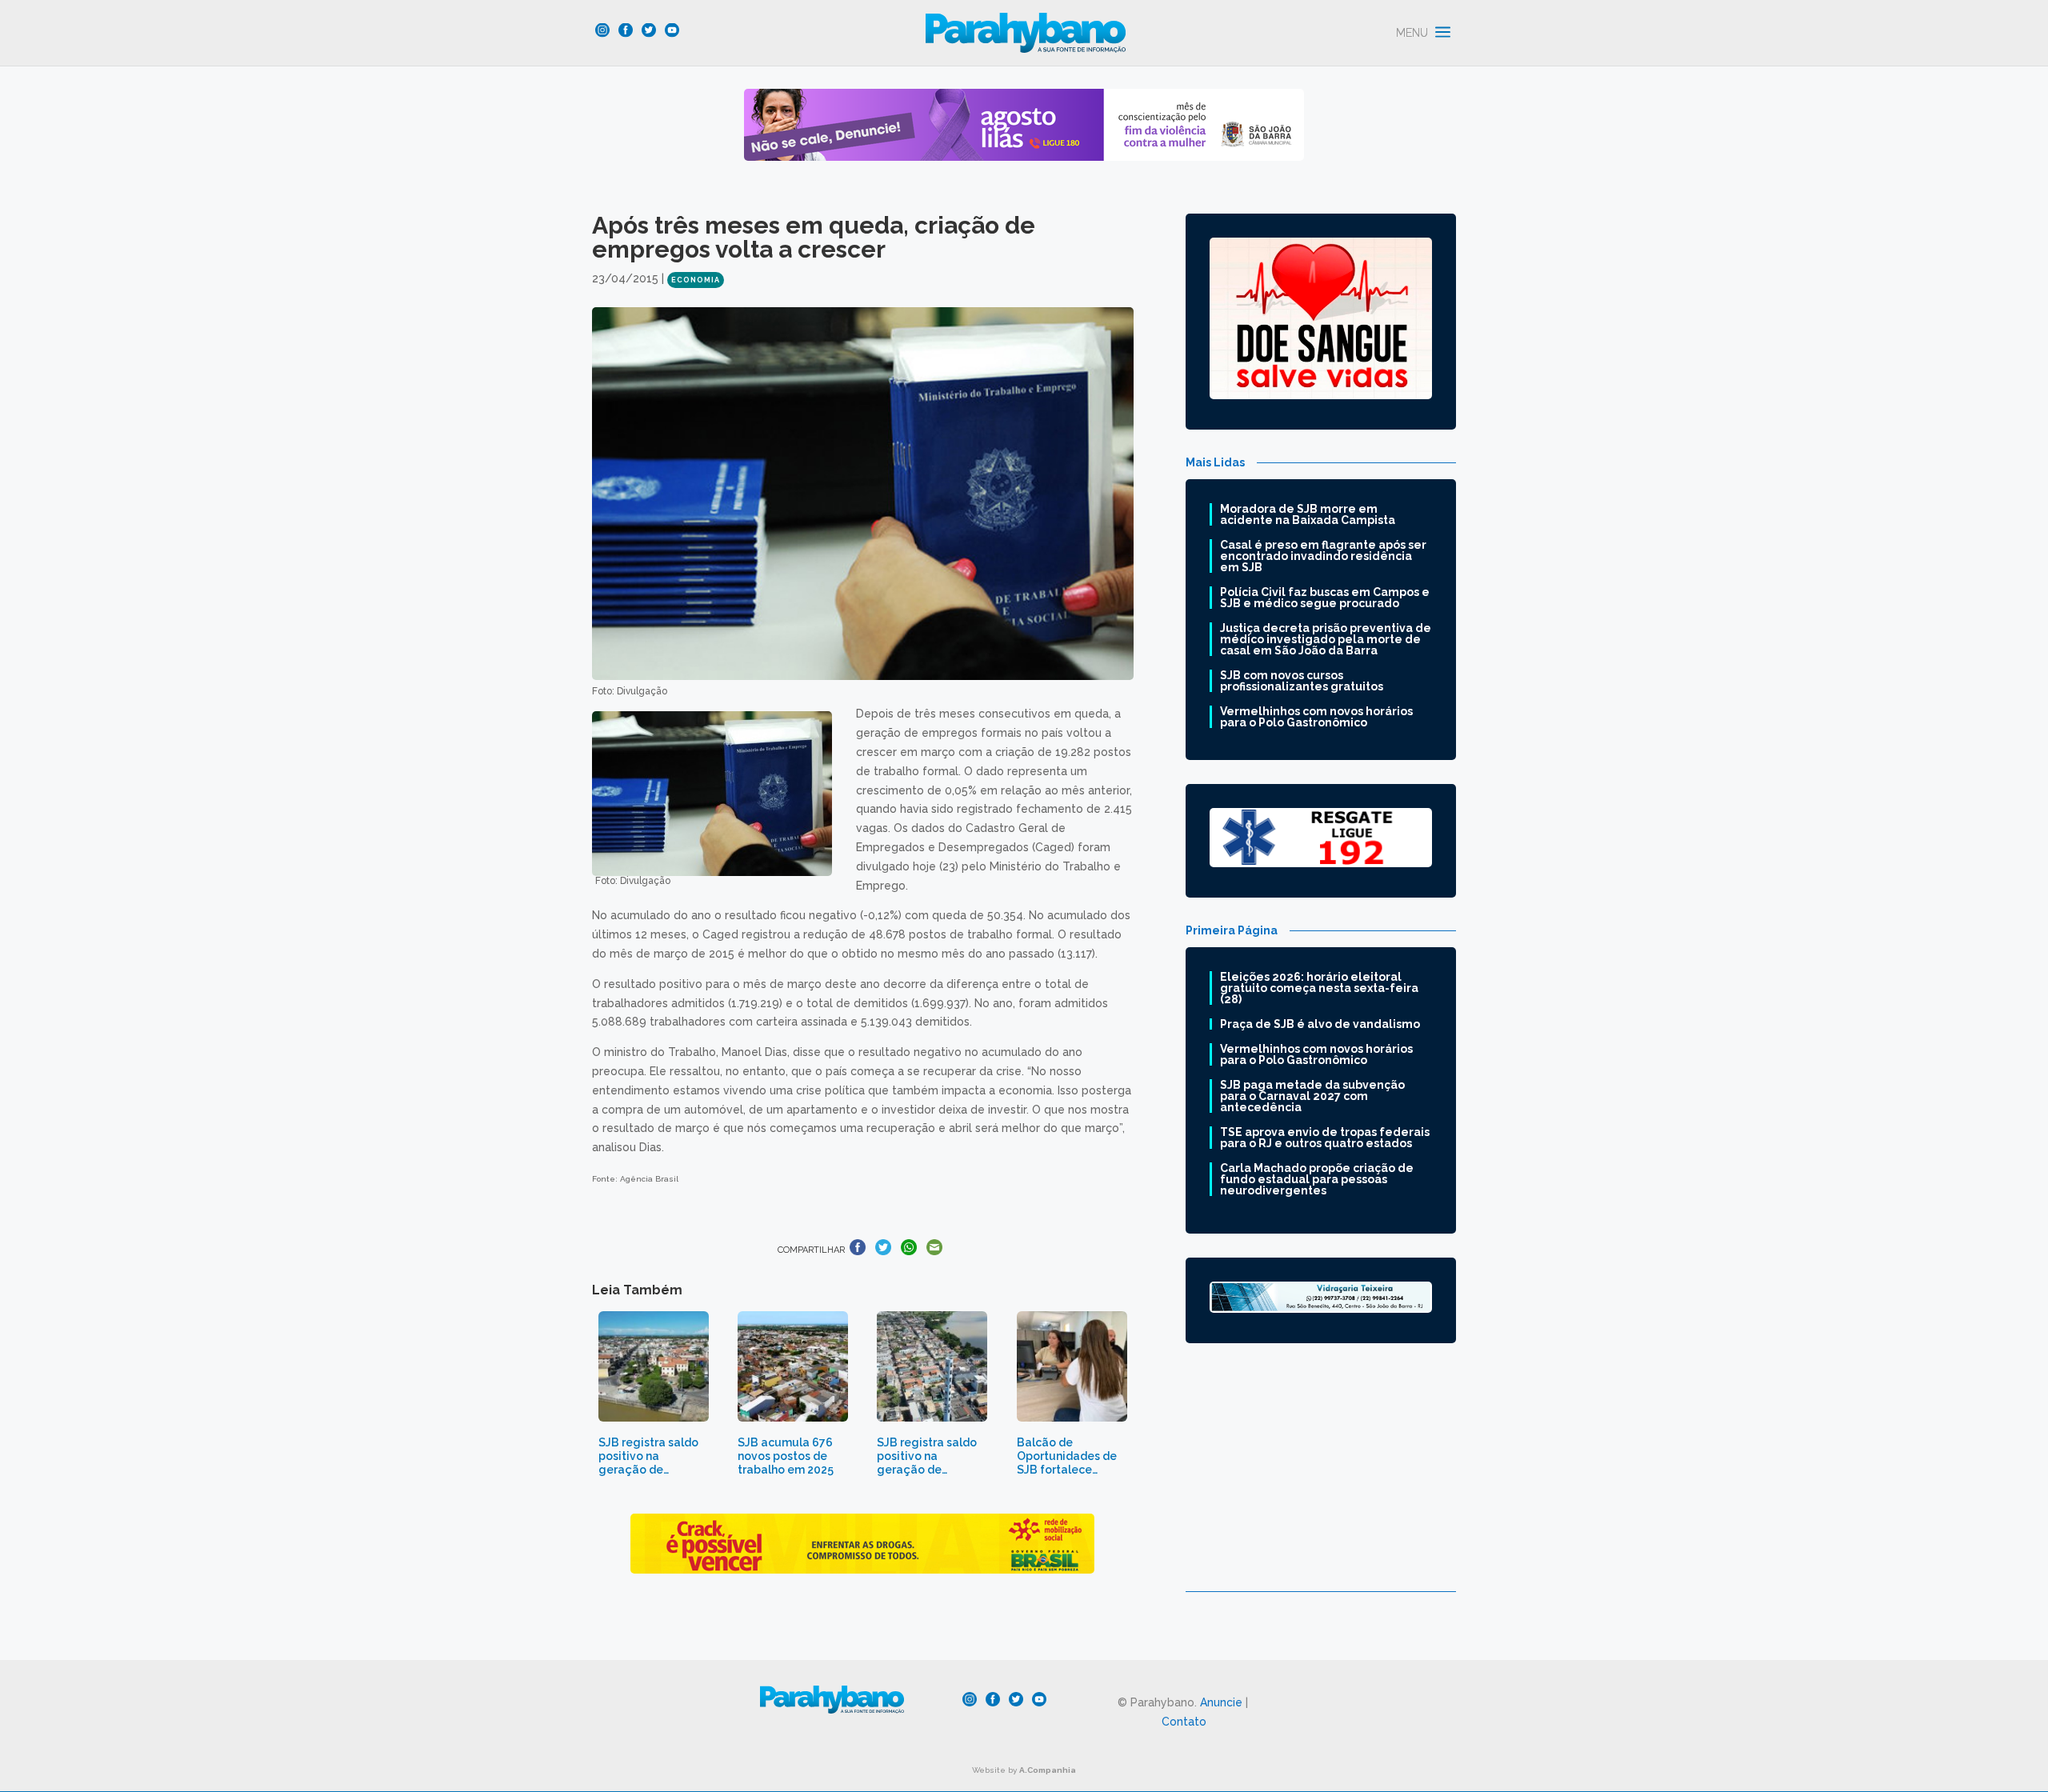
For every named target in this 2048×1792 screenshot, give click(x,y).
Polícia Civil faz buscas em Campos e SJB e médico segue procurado (1325, 598)
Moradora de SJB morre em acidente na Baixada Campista (1308, 514)
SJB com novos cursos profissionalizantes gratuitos (1302, 681)
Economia (696, 280)
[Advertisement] (1321, 1479)
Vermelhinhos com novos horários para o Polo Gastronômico (1316, 717)
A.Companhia (1048, 1770)
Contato (1184, 1722)
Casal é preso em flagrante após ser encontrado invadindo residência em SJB (1323, 556)
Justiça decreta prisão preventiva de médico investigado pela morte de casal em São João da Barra (1326, 639)
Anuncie (1221, 1702)
